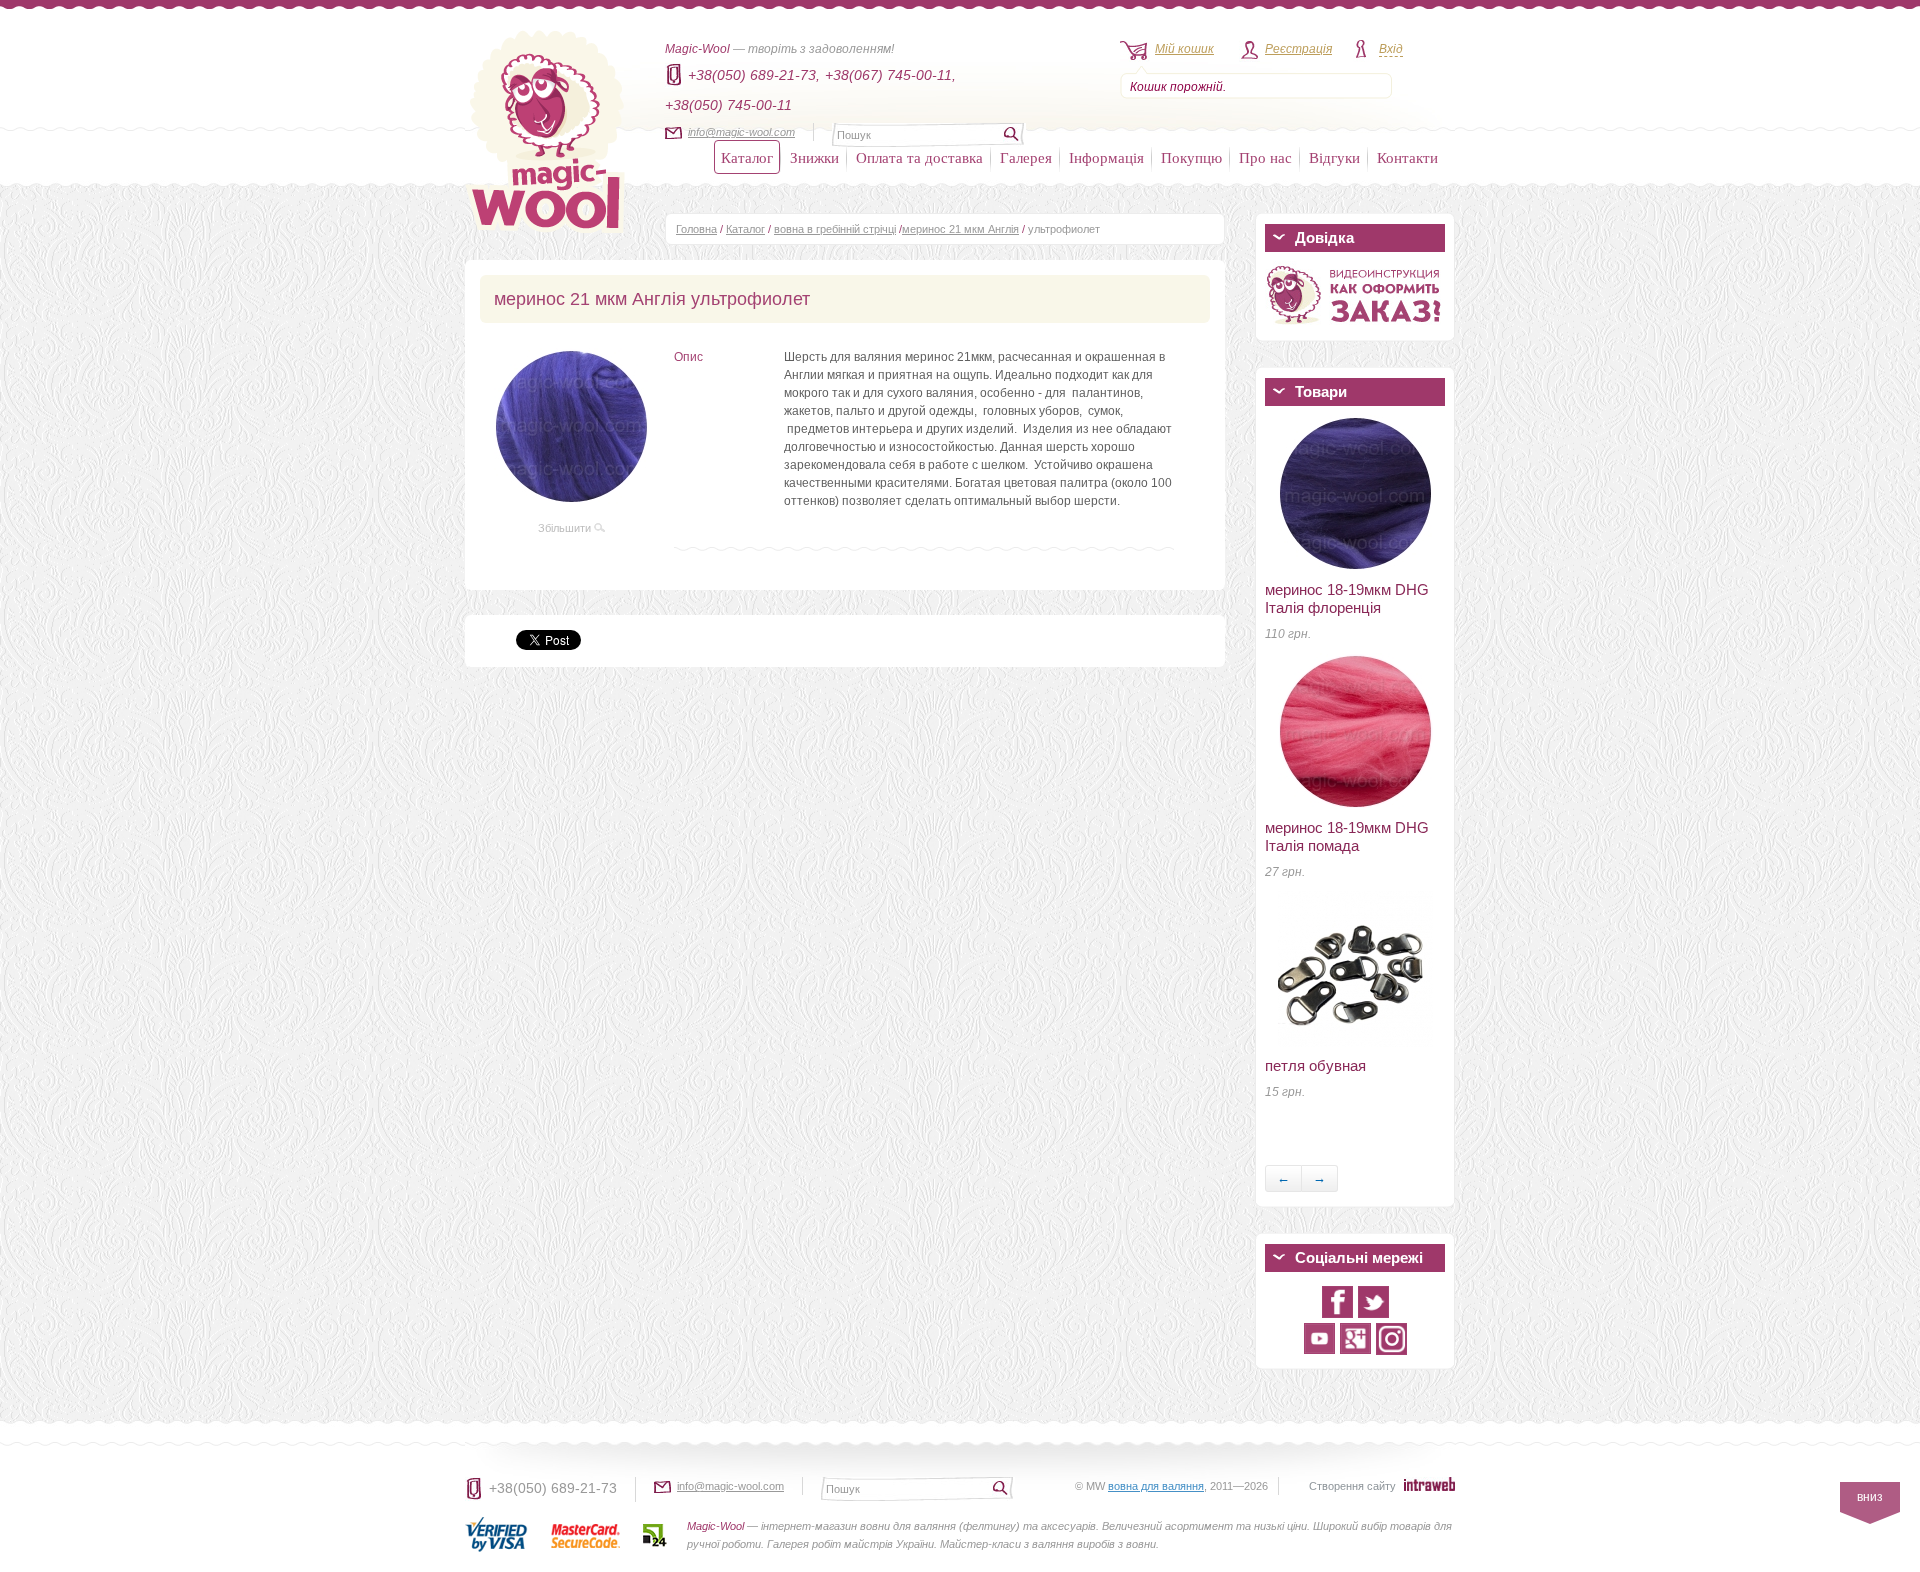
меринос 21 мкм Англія (960, 229)
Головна (696, 229)
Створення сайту (1352, 1486)
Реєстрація (1298, 49)
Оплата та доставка (919, 157)
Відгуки (1334, 157)
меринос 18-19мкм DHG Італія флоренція (1347, 598)
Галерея (1026, 157)
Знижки (814, 157)
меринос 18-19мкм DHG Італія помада (1347, 836)
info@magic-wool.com (741, 132)
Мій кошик (1184, 49)
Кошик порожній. (1178, 87)
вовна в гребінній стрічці (835, 229)
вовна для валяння (1156, 1486)
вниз (1870, 1497)
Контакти (1407, 157)
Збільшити (566, 528)
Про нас (1265, 157)
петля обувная (1315, 1065)
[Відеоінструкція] (1355, 328)
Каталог (747, 157)
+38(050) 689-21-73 (553, 1488)
